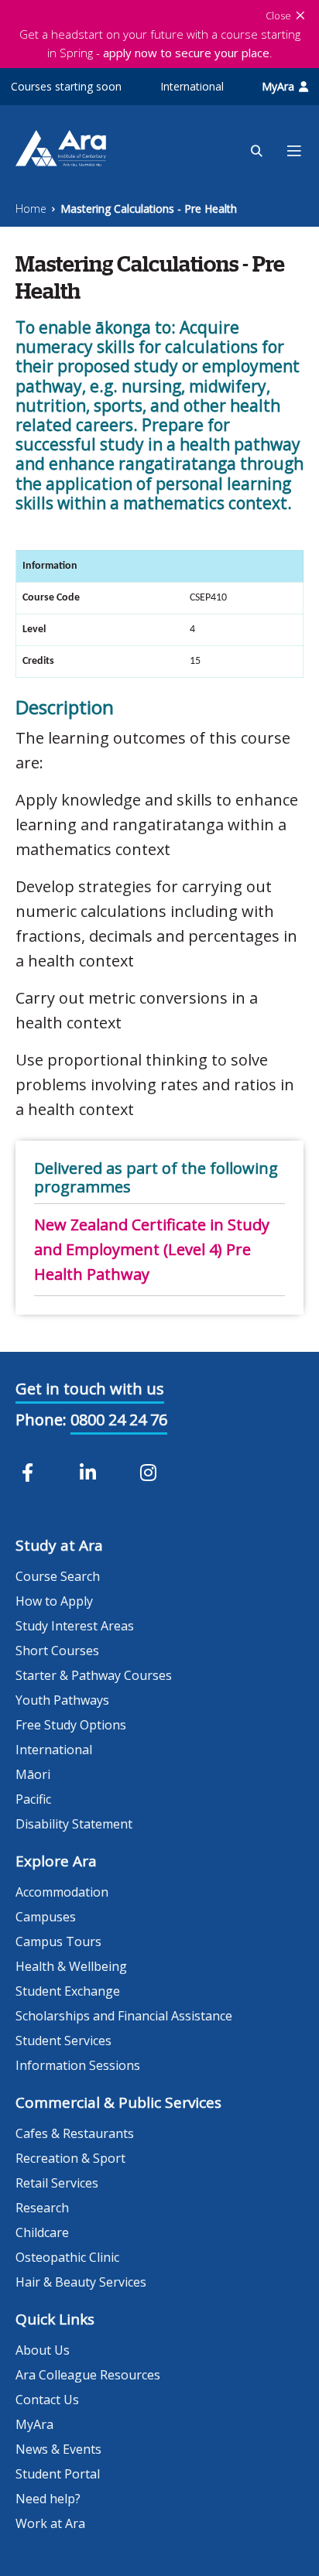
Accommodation (62, 1892)
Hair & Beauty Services (81, 2282)
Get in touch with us (90, 1389)
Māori (33, 1774)
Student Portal (58, 2474)
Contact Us (47, 2400)
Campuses (46, 1917)
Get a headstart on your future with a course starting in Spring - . (160, 43)
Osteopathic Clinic (67, 2257)
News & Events (58, 2449)
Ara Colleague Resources (88, 2375)
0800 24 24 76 (119, 1420)
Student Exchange (68, 1991)
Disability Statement (74, 1824)
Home (31, 209)
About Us (43, 2350)
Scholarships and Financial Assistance (124, 2016)
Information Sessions (78, 2065)
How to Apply (54, 1601)
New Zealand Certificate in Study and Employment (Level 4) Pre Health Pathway (152, 1249)
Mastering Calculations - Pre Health (149, 209)
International (192, 86)
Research (42, 2208)
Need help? (48, 2499)
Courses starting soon (66, 86)
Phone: (41, 1420)
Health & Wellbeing (71, 1966)
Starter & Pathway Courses (94, 1675)
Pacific (33, 1799)
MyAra (278, 86)
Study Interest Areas (75, 1626)
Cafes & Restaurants (75, 2133)
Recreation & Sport (70, 2158)
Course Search (58, 1576)
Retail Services (57, 2183)
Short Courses (57, 1651)
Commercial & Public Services (118, 2102)
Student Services (63, 2041)
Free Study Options (71, 1725)
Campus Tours (58, 1941)
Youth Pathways (62, 1700)
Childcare (42, 2232)
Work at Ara (50, 2523)
